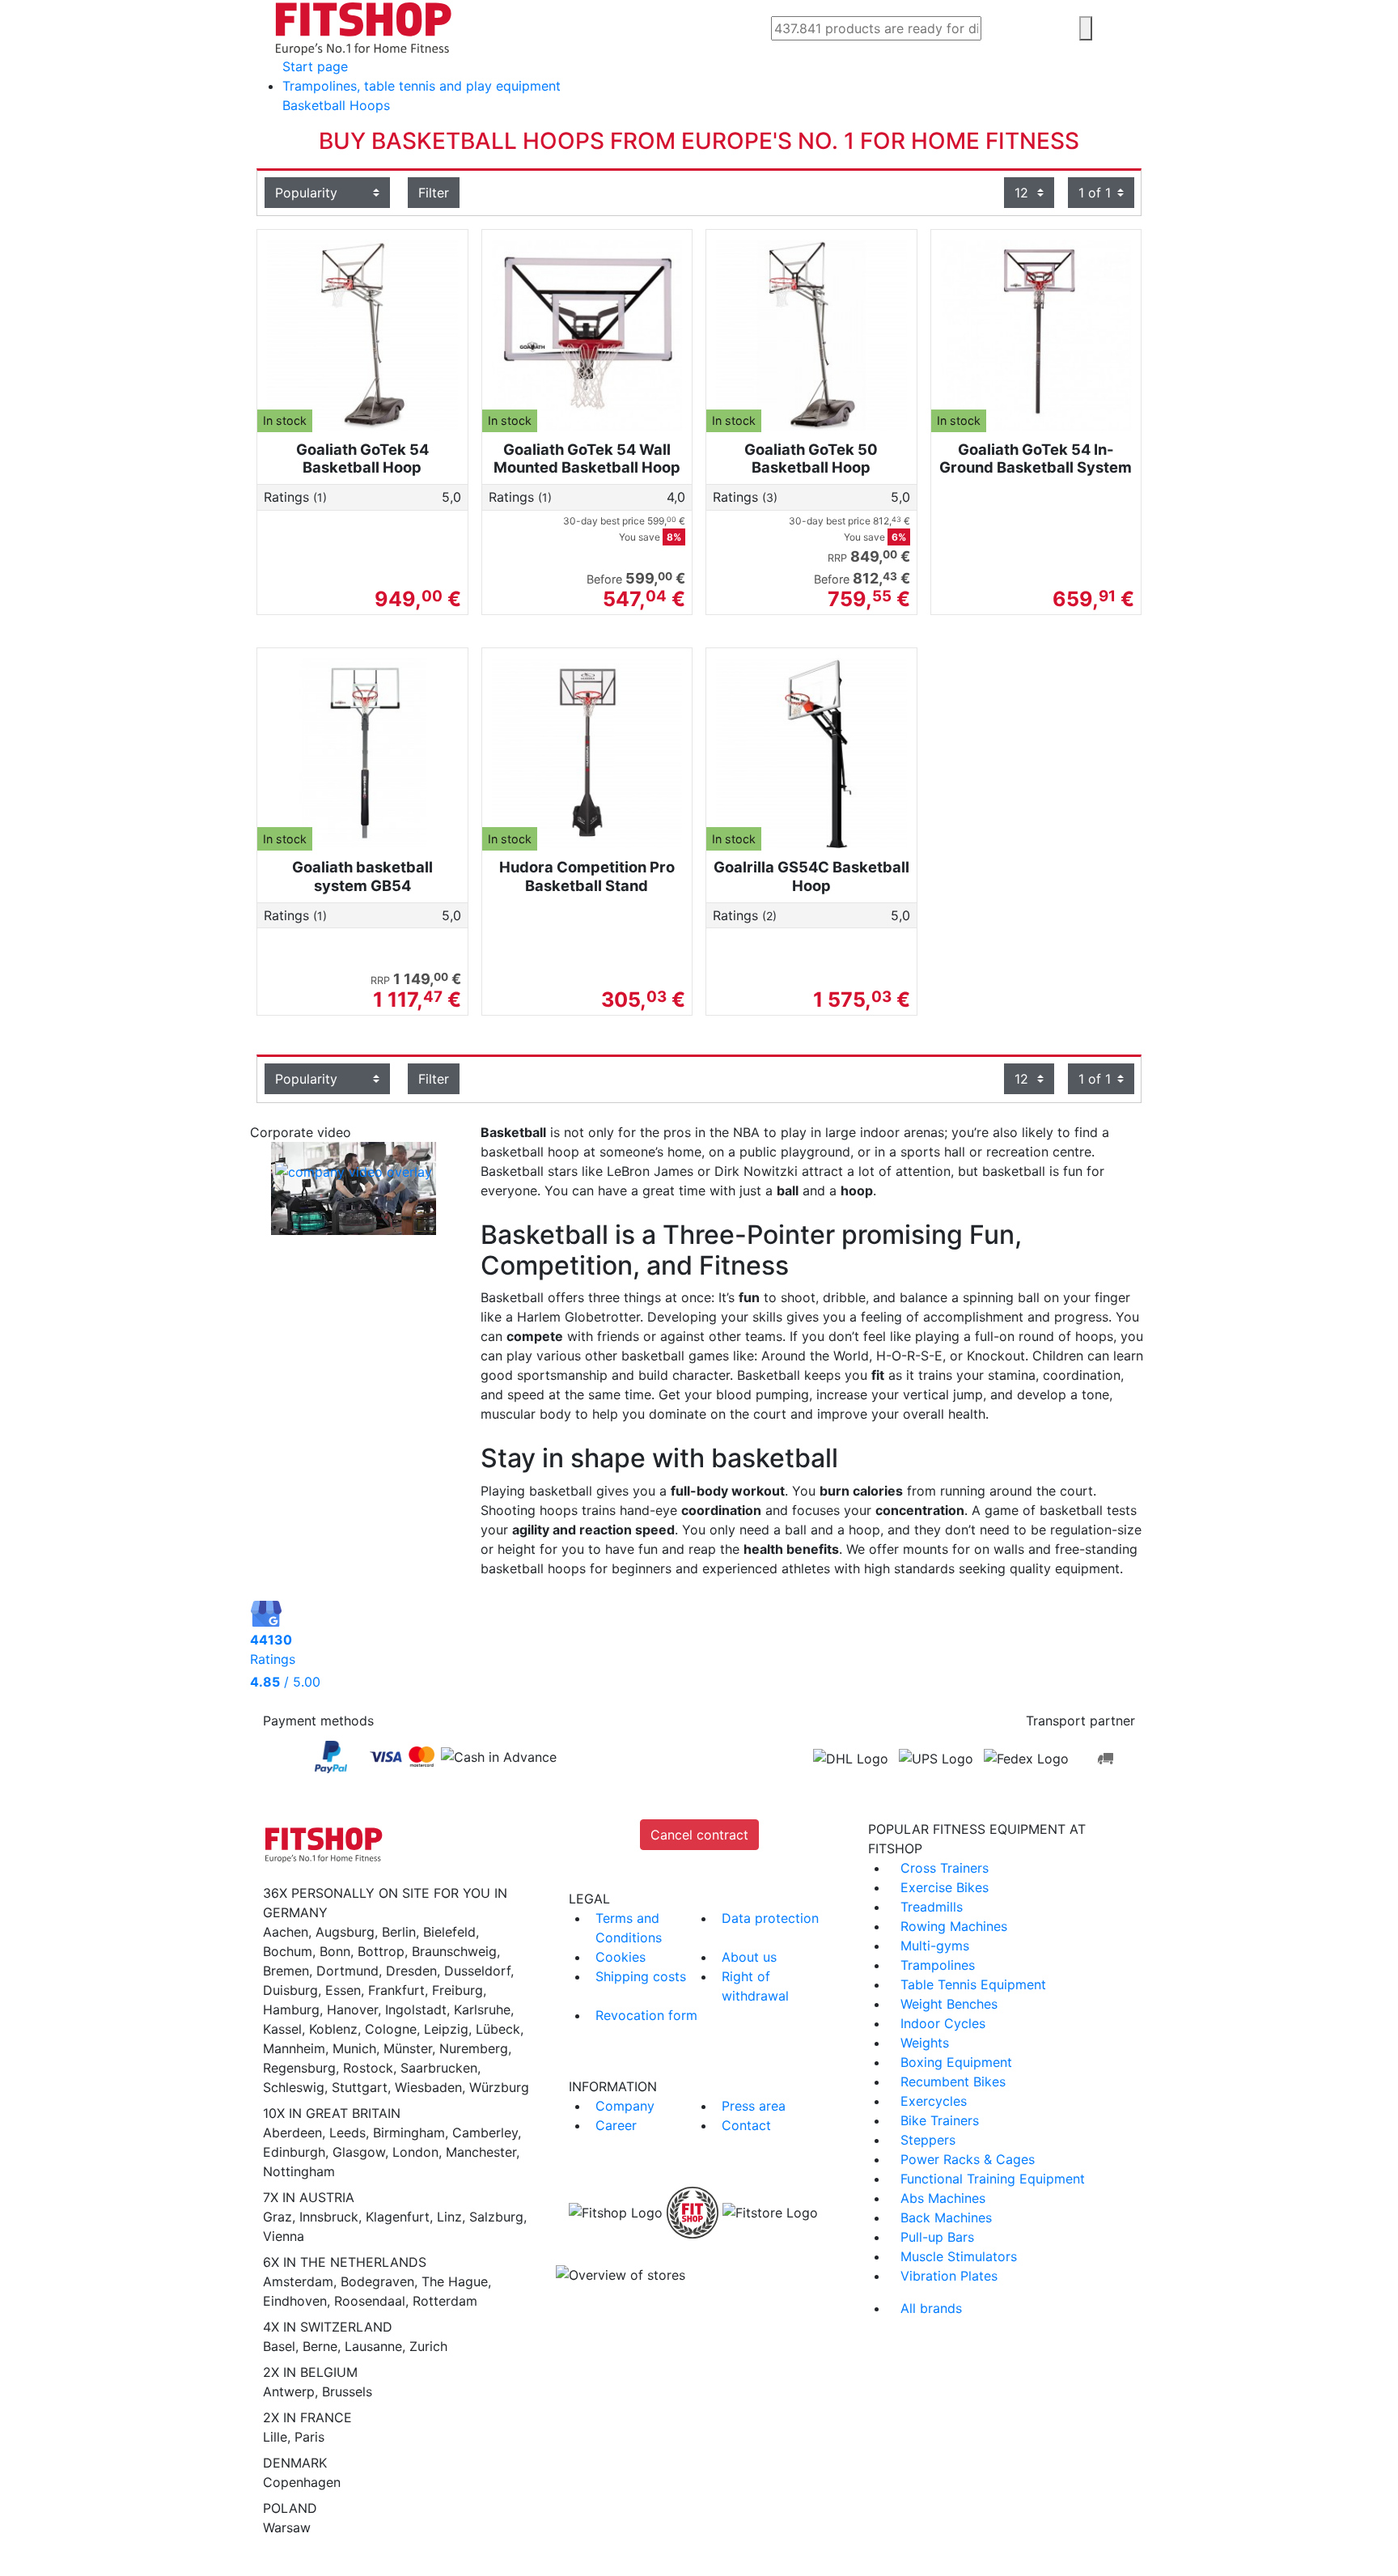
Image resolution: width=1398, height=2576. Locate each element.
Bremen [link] (286, 1971)
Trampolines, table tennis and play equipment (422, 86)
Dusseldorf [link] (477, 1971)
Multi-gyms (935, 1946)
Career (616, 2125)
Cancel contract (699, 1835)
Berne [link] (320, 2346)
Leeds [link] (347, 2133)
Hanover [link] (352, 2009)
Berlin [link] (399, 1932)
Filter (434, 193)
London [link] (415, 2152)
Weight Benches (949, 2004)
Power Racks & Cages (968, 2159)
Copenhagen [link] (302, 2482)
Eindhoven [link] (295, 2301)
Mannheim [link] (294, 2048)
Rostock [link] (368, 2068)
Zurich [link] (428, 2346)
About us (749, 1957)
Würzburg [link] (499, 2087)
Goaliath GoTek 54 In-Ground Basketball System (1036, 458)
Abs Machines (943, 2198)
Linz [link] (449, 2217)
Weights (925, 2043)
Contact (746, 2125)
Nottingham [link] (299, 2171)
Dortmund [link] (347, 1971)
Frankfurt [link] (396, 1990)
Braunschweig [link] (454, 1951)
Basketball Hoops (336, 105)
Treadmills (932, 1907)
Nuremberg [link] (474, 2048)
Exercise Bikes (945, 1887)
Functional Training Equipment (993, 2179)
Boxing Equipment (956, 2062)
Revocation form (646, 2015)
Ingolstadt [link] (416, 2009)
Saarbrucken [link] (439, 2068)
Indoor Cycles (943, 2023)
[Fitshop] (363, 27)
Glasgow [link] (359, 2152)
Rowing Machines (954, 1926)
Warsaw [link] (287, 2527)
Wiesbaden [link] (428, 2087)
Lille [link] (275, 2437)
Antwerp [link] (289, 2391)
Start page (315, 66)
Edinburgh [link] (294, 2152)
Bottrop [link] (381, 1951)
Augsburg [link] (345, 1932)
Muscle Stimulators (959, 2256)
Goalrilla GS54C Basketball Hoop (811, 876)
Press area (754, 2106)
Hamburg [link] (291, 2009)
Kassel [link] (282, 2029)
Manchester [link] (481, 2152)
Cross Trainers (945, 1868)
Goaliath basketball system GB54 (362, 876)
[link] (331, 1757)
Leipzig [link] (446, 2029)
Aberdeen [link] (292, 2133)
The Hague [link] (455, 2281)
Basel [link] (279, 2346)
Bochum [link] (288, 1951)
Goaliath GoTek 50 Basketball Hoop (811, 458)
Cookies (621, 1957)
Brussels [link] (347, 2391)
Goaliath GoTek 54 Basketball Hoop (362, 458)
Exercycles (934, 2101)
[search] (1086, 28)
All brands (931, 2308)
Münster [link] (408, 2048)
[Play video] (353, 1191)
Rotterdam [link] (445, 2301)
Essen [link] (343, 1990)
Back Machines (946, 2217)
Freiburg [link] (458, 1990)
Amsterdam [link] (298, 2281)
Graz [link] (277, 2217)
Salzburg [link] (496, 2217)
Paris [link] (309, 2437)
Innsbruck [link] (329, 2217)
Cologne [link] (391, 2029)
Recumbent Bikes (953, 2082)
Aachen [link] (286, 1932)
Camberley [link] (485, 2133)
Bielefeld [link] (449, 1932)
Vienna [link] (284, 2236)
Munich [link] (354, 2048)
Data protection (770, 1918)
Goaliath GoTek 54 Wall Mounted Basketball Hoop (587, 458)
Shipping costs (641, 1976)
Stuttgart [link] (360, 2087)
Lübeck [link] (498, 2029)
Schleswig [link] (294, 2087)
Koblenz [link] (333, 2029)
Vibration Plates (949, 2276)
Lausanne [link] (373, 2346)
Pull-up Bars (937, 2237)
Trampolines (938, 1965)
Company (625, 2106)
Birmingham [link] (409, 2133)
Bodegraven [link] (377, 2281)
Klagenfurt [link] (398, 2217)
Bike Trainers (940, 2120)
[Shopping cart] (1139, 30)
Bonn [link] (335, 1951)
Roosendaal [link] (370, 2301)
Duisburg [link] (290, 1990)
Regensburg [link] (299, 2068)
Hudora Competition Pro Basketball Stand (587, 876)
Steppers (928, 2140)
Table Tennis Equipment (973, 1984)
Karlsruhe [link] (482, 2009)
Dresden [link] (411, 1971)
